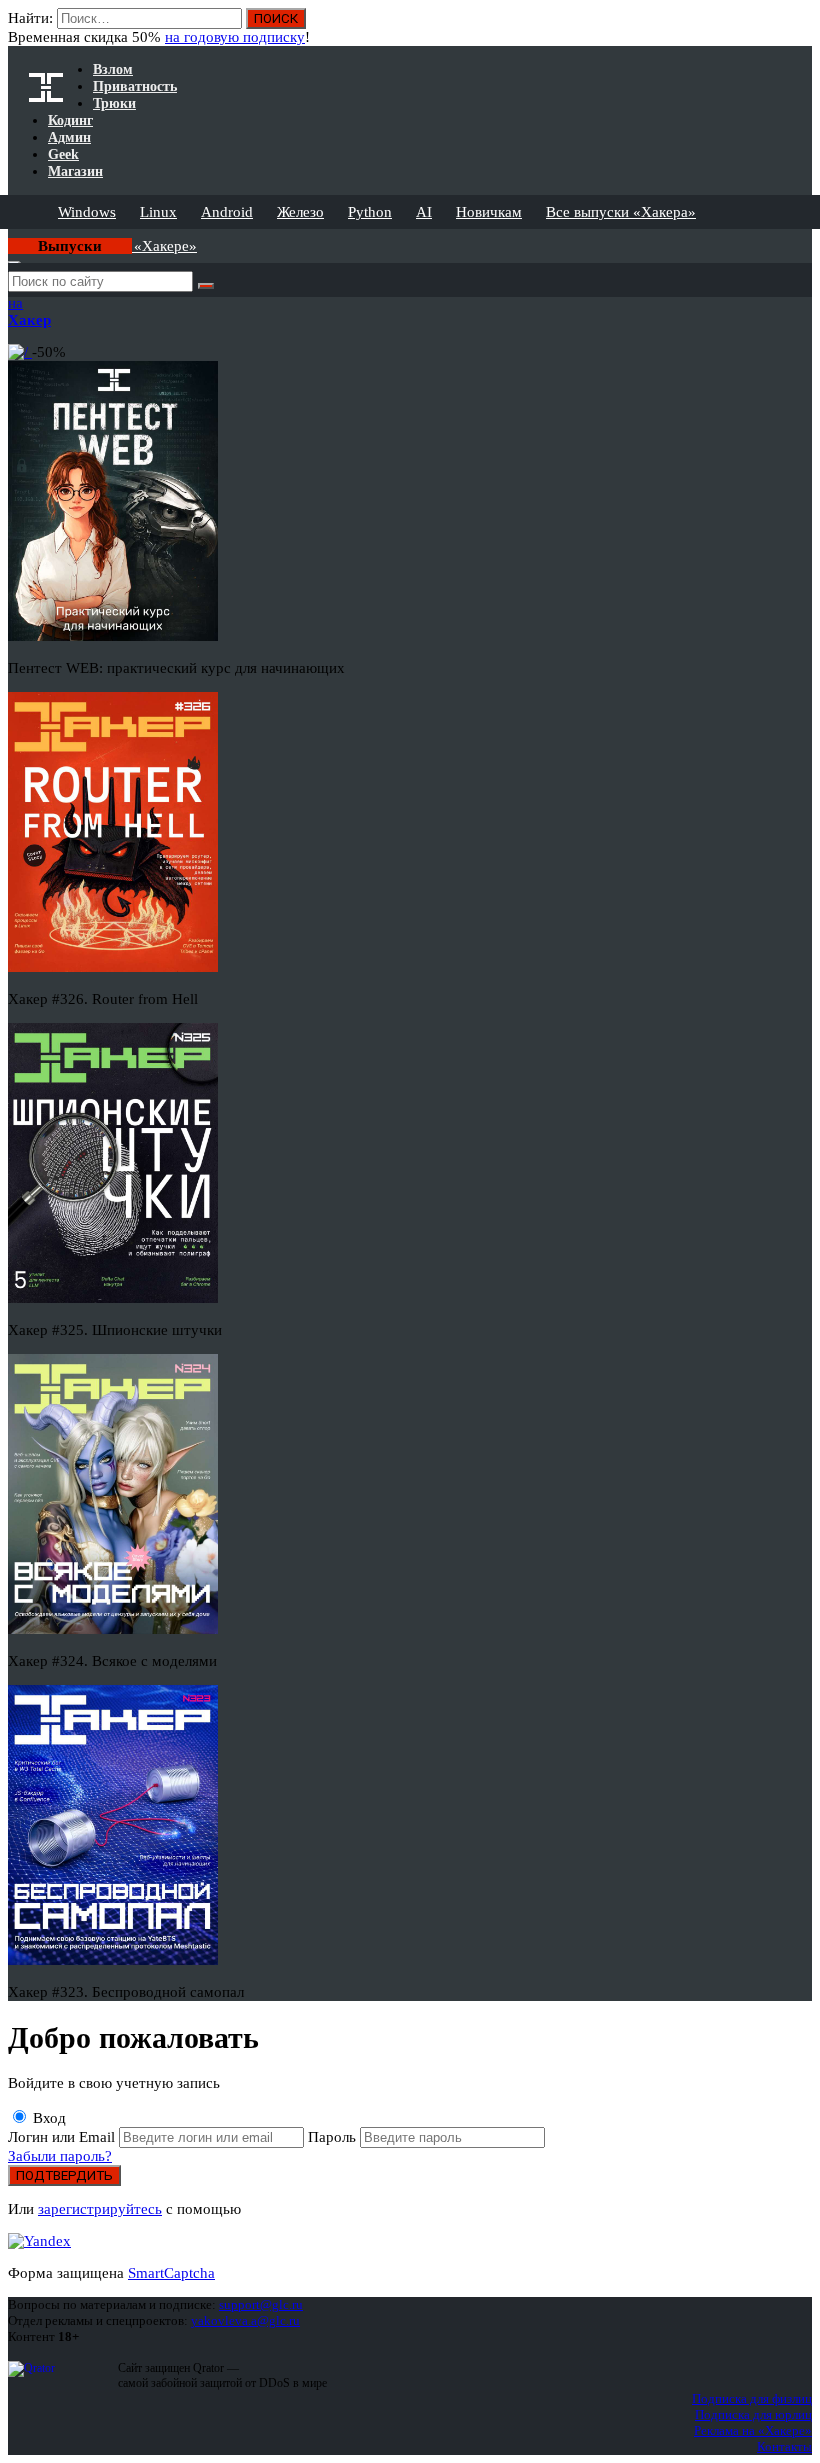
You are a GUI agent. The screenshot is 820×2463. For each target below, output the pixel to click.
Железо (300, 212)
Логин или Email (63, 2137)
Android (227, 212)
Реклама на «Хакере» (753, 2430)
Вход (47, 2118)
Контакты (784, 2446)
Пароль (334, 2137)
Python (370, 212)
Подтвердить (64, 2175)
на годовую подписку (235, 37)
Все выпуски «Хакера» (621, 212)
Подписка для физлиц (752, 2398)
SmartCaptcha (171, 2273)
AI (424, 212)
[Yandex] (39, 2241)
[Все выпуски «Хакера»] (10, 237)
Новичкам (489, 212)
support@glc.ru (261, 2304)
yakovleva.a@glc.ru (245, 2320)
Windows (87, 212)
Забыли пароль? (60, 2156)
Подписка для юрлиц (753, 2414)
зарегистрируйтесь (100, 2209)
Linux (158, 212)
